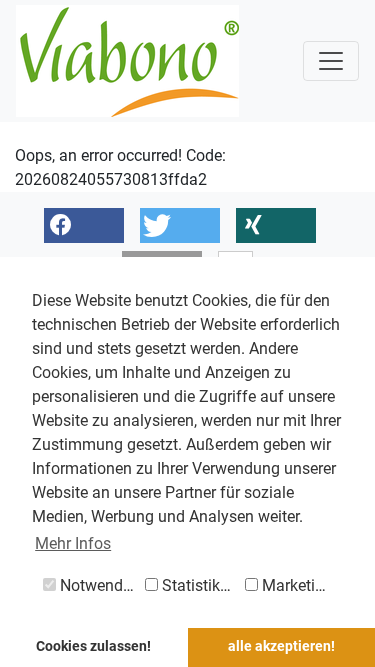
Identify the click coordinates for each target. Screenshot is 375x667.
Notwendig (96, 585)
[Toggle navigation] (331, 61)
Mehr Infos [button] (73, 543)
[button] (84, 225)
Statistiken (197, 585)
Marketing (295, 585)
